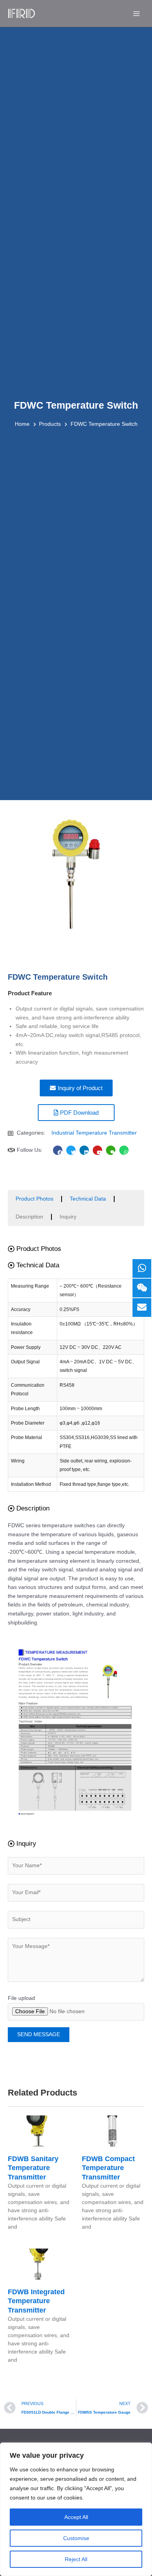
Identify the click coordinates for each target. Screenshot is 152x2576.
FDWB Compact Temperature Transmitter (108, 2168)
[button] (34, 1249)
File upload (21, 1998)
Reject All (76, 2559)
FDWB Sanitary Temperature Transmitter (33, 2168)
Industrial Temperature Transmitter (94, 1133)
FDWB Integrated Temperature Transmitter (36, 2301)
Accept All (76, 2517)
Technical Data (88, 1199)
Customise (76, 2538)
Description (29, 1217)
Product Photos (34, 1199)
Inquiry (68, 1217)
